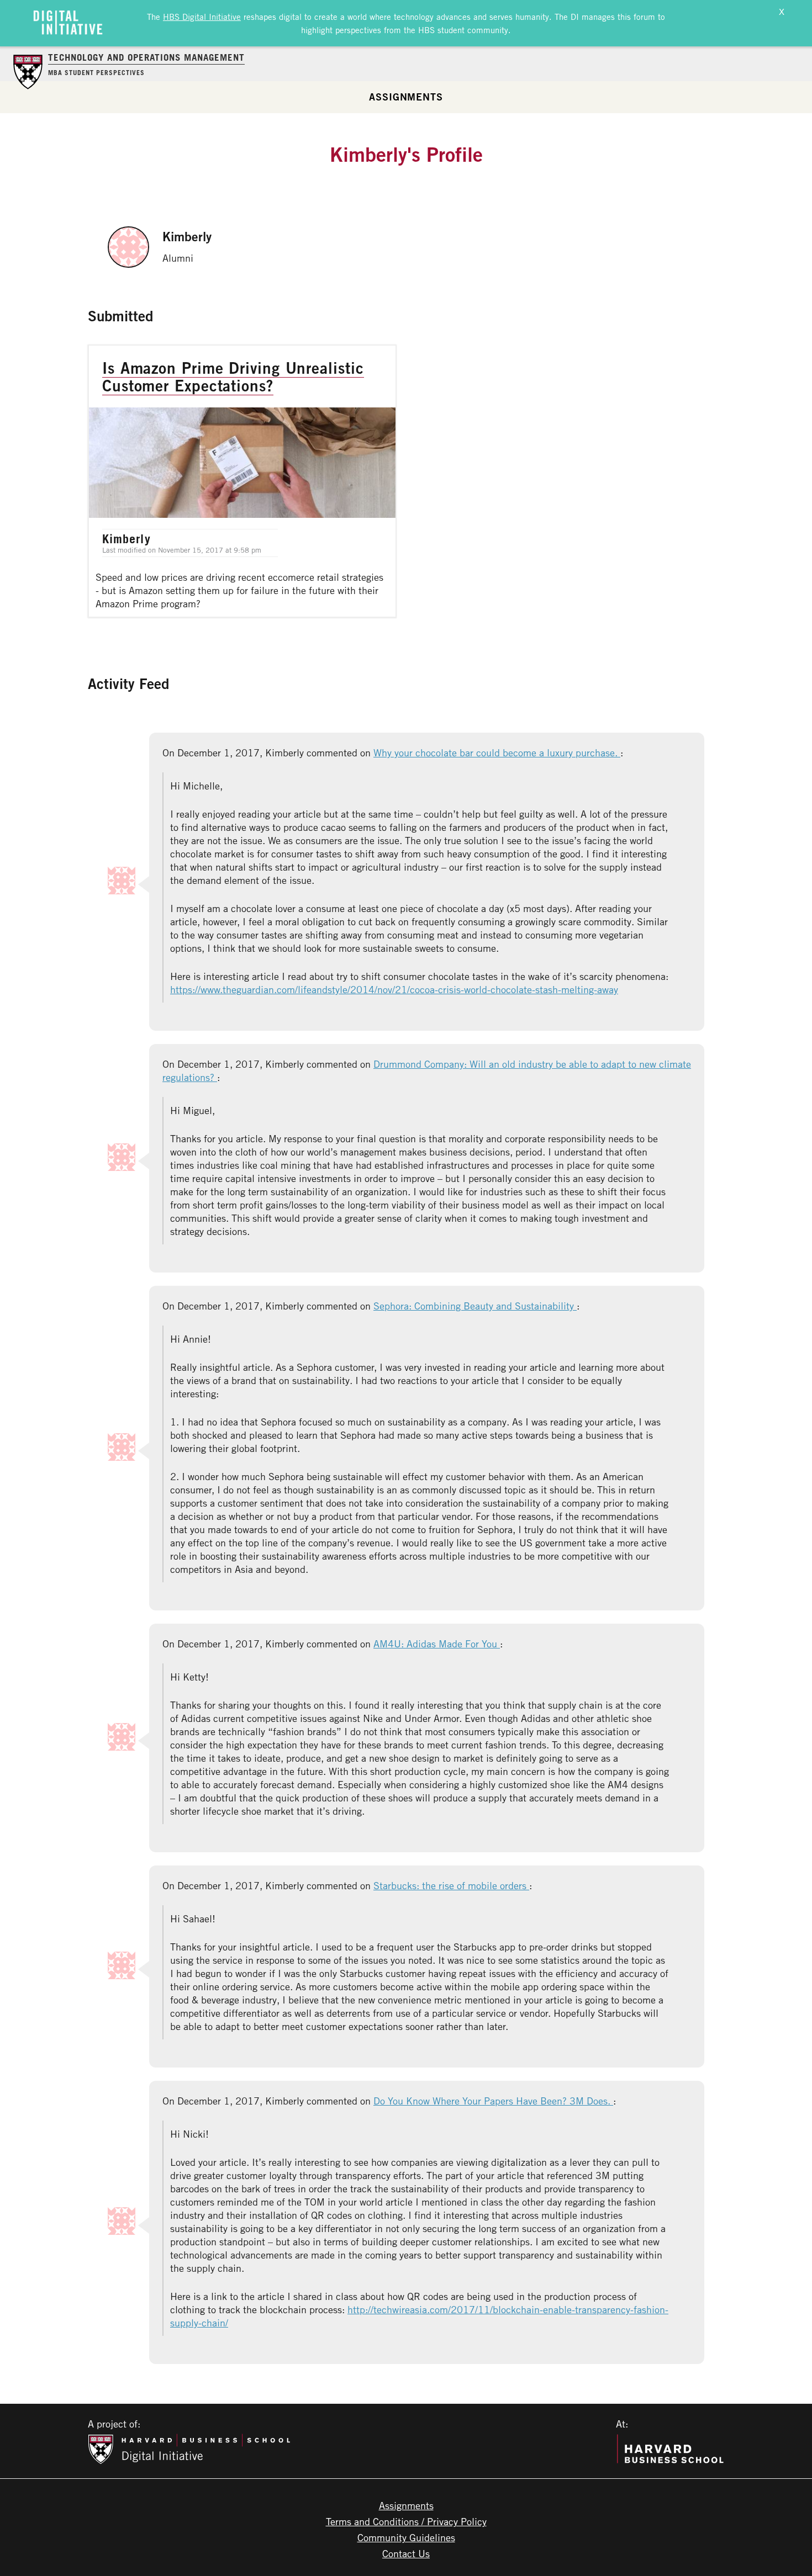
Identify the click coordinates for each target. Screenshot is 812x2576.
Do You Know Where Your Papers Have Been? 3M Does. (493, 2101)
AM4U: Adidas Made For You (437, 1644)
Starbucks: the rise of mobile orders (451, 1885)
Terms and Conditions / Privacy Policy (406, 2521)
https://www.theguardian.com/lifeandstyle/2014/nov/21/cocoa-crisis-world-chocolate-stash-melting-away (394, 989)
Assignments (406, 97)
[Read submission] (242, 481)
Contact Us (406, 2553)
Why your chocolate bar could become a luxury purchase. (497, 752)
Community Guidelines (406, 2537)
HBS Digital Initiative (202, 17)
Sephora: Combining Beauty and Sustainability (475, 1306)
